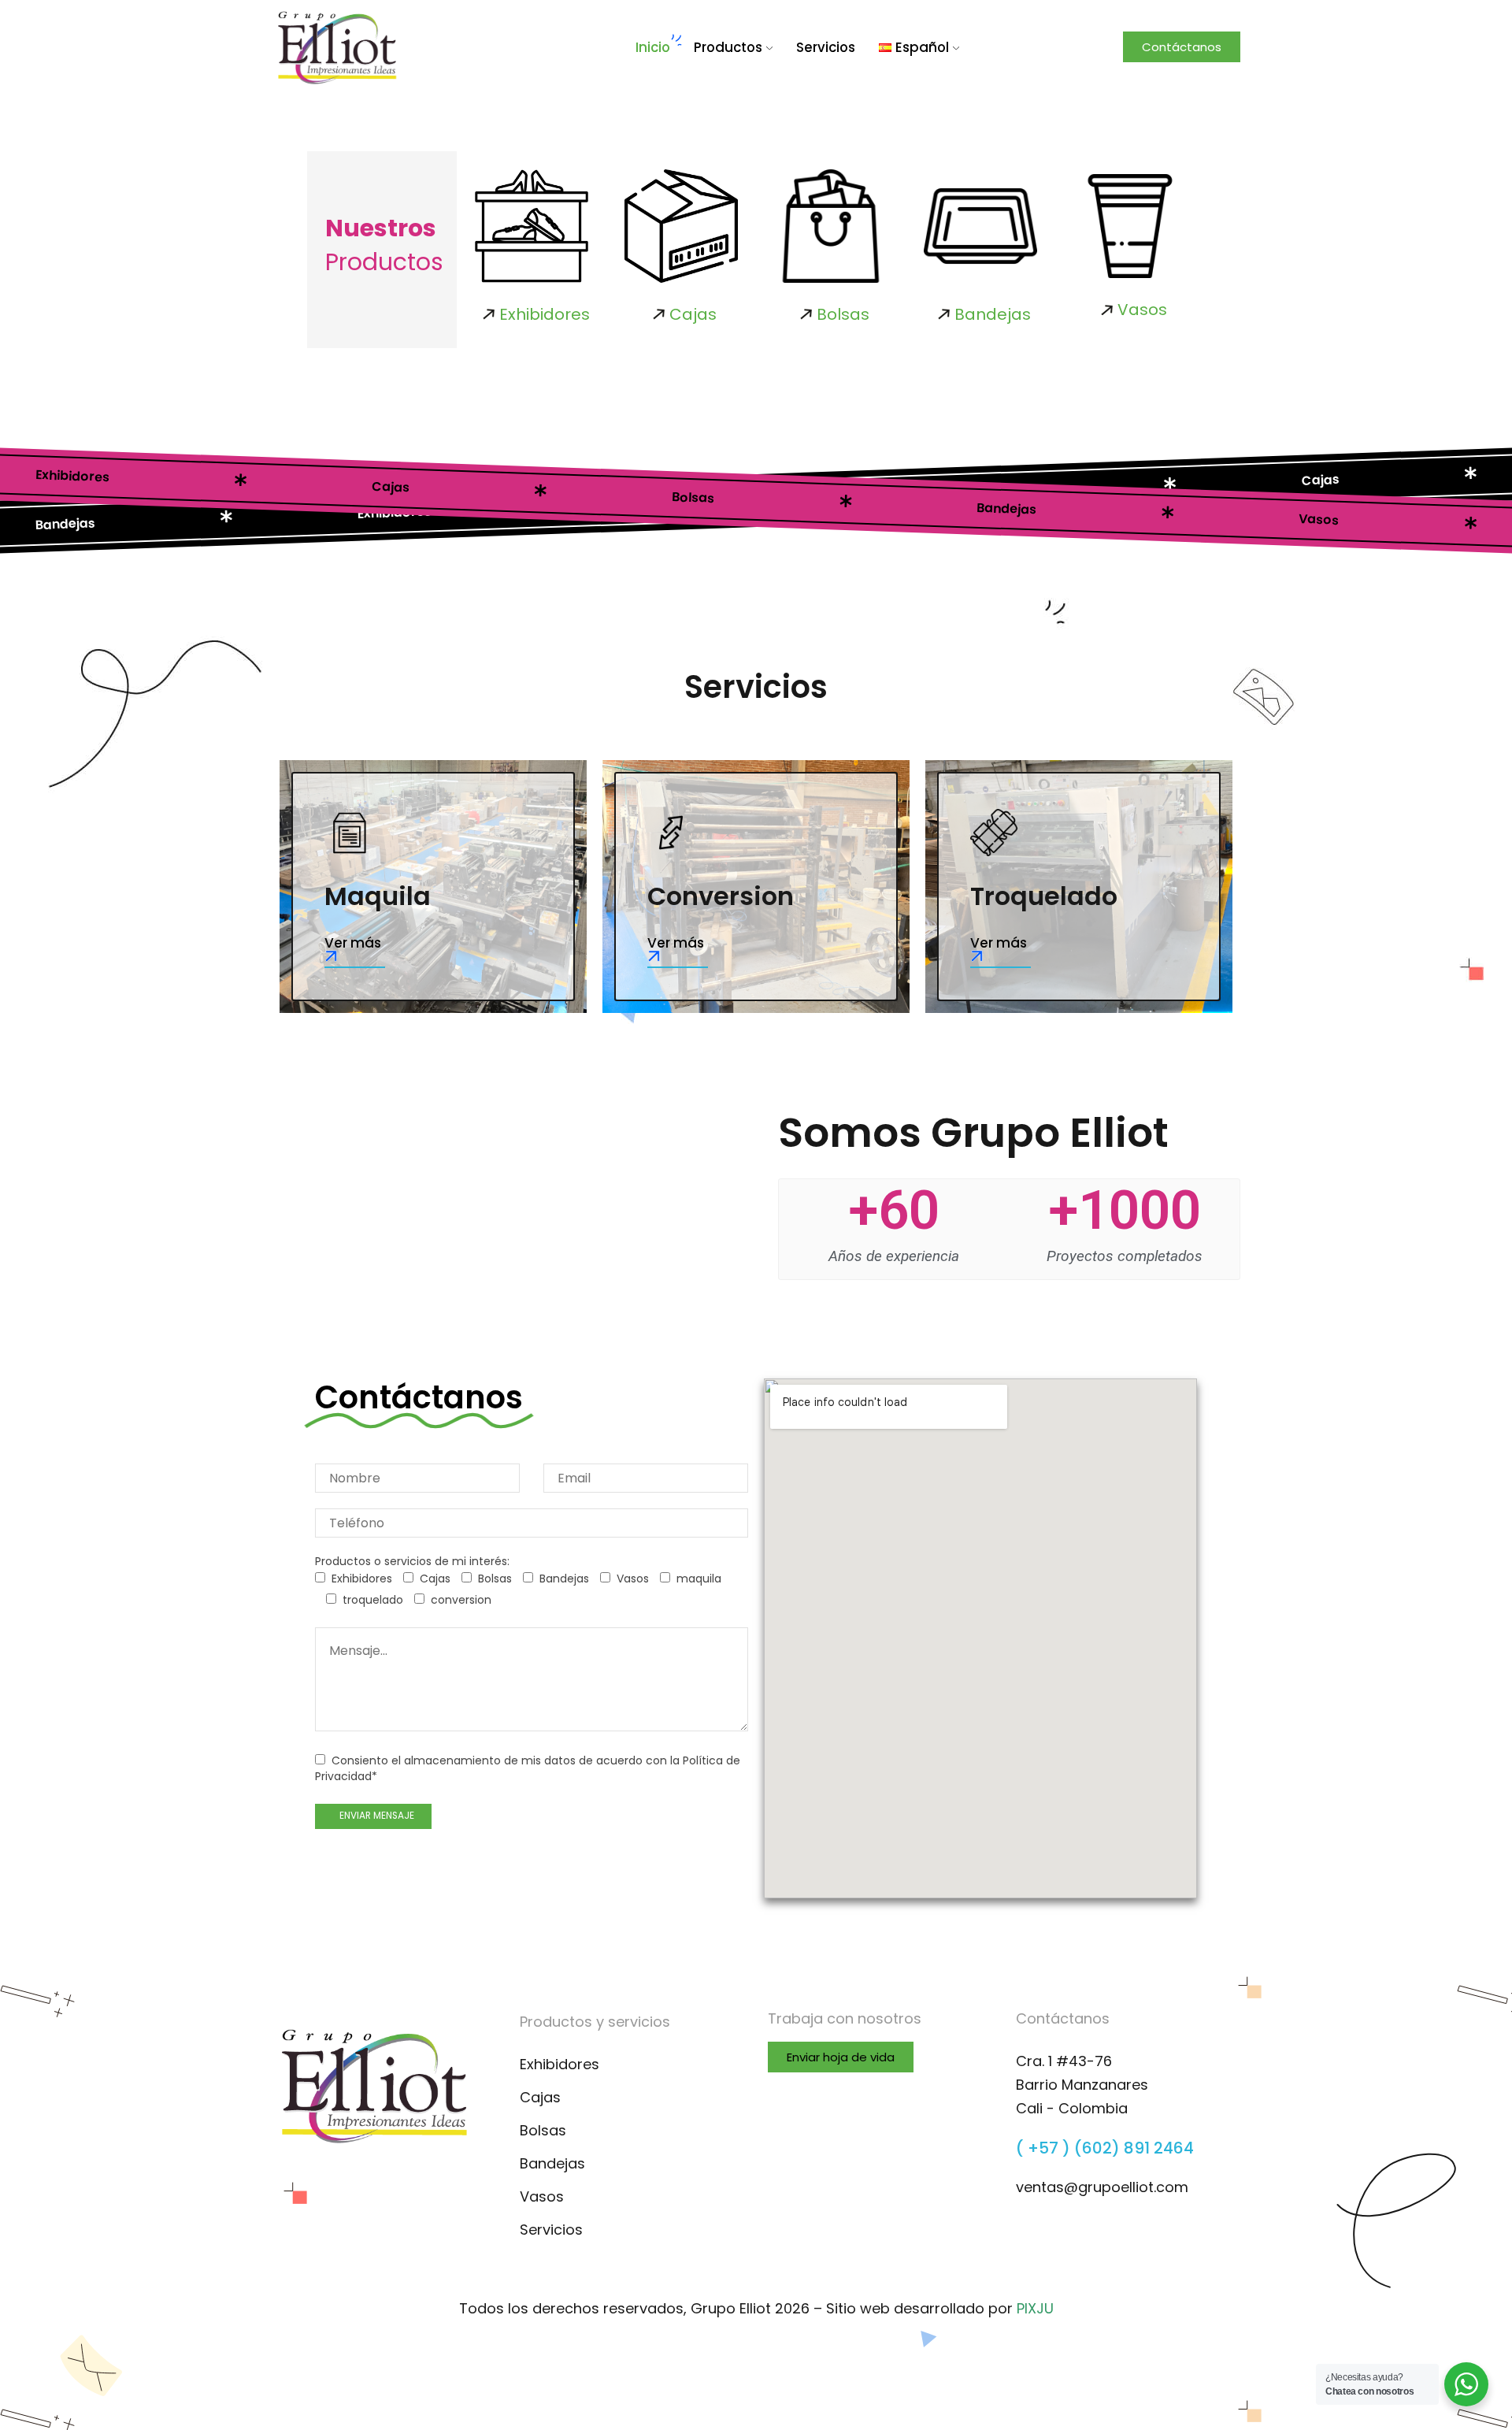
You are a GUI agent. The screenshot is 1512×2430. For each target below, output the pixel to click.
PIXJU (1035, 2308)
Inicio (653, 47)
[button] (1182, 47)
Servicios (826, 47)
